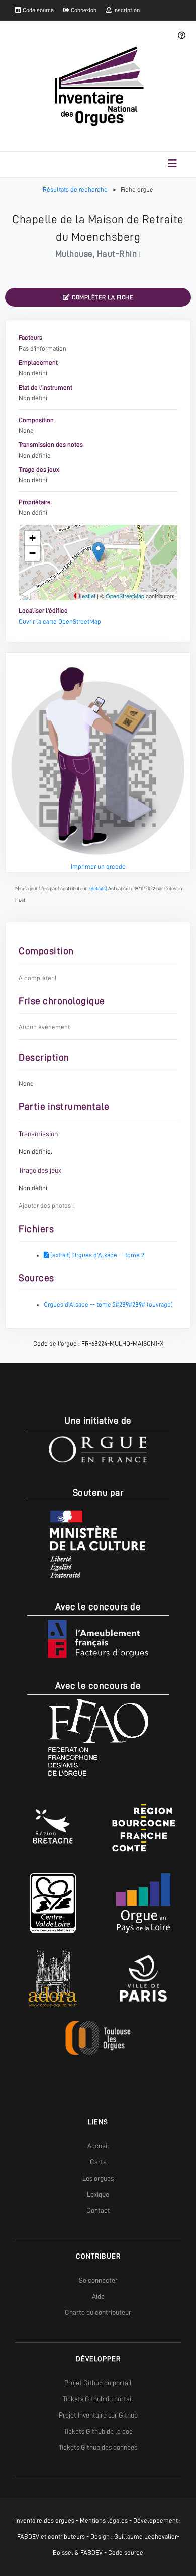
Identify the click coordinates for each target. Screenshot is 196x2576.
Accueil (98, 2146)
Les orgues (98, 2178)
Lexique (98, 2194)
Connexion (83, 10)
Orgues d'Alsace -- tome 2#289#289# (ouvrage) (108, 1304)
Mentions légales (104, 2520)
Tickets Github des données (98, 2447)
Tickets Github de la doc (98, 2431)
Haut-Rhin (117, 254)
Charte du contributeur (98, 2312)
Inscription (126, 10)
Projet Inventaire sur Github (98, 2415)
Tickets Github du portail (98, 2399)
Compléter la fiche (102, 297)
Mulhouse (74, 254)
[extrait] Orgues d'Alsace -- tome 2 (96, 1255)
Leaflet (87, 596)
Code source (37, 10)
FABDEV (28, 2537)
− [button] (32, 553)
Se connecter (98, 2280)
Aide (98, 2296)
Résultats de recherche (76, 189)
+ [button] (32, 538)
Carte (98, 2162)
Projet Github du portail (98, 2383)
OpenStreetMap (125, 596)
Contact (98, 2210)
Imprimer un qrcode (98, 867)
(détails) (98, 888)
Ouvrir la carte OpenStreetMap (60, 622)
